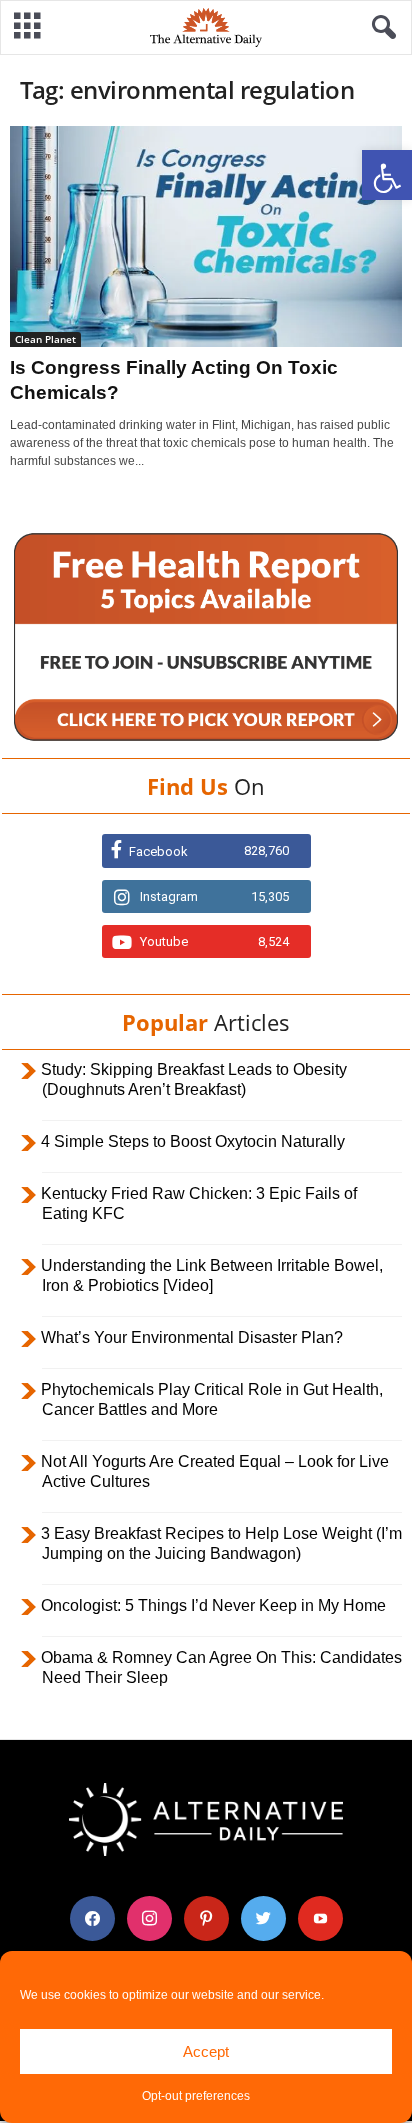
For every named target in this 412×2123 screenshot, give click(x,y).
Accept (206, 2051)
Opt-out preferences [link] (196, 2096)
